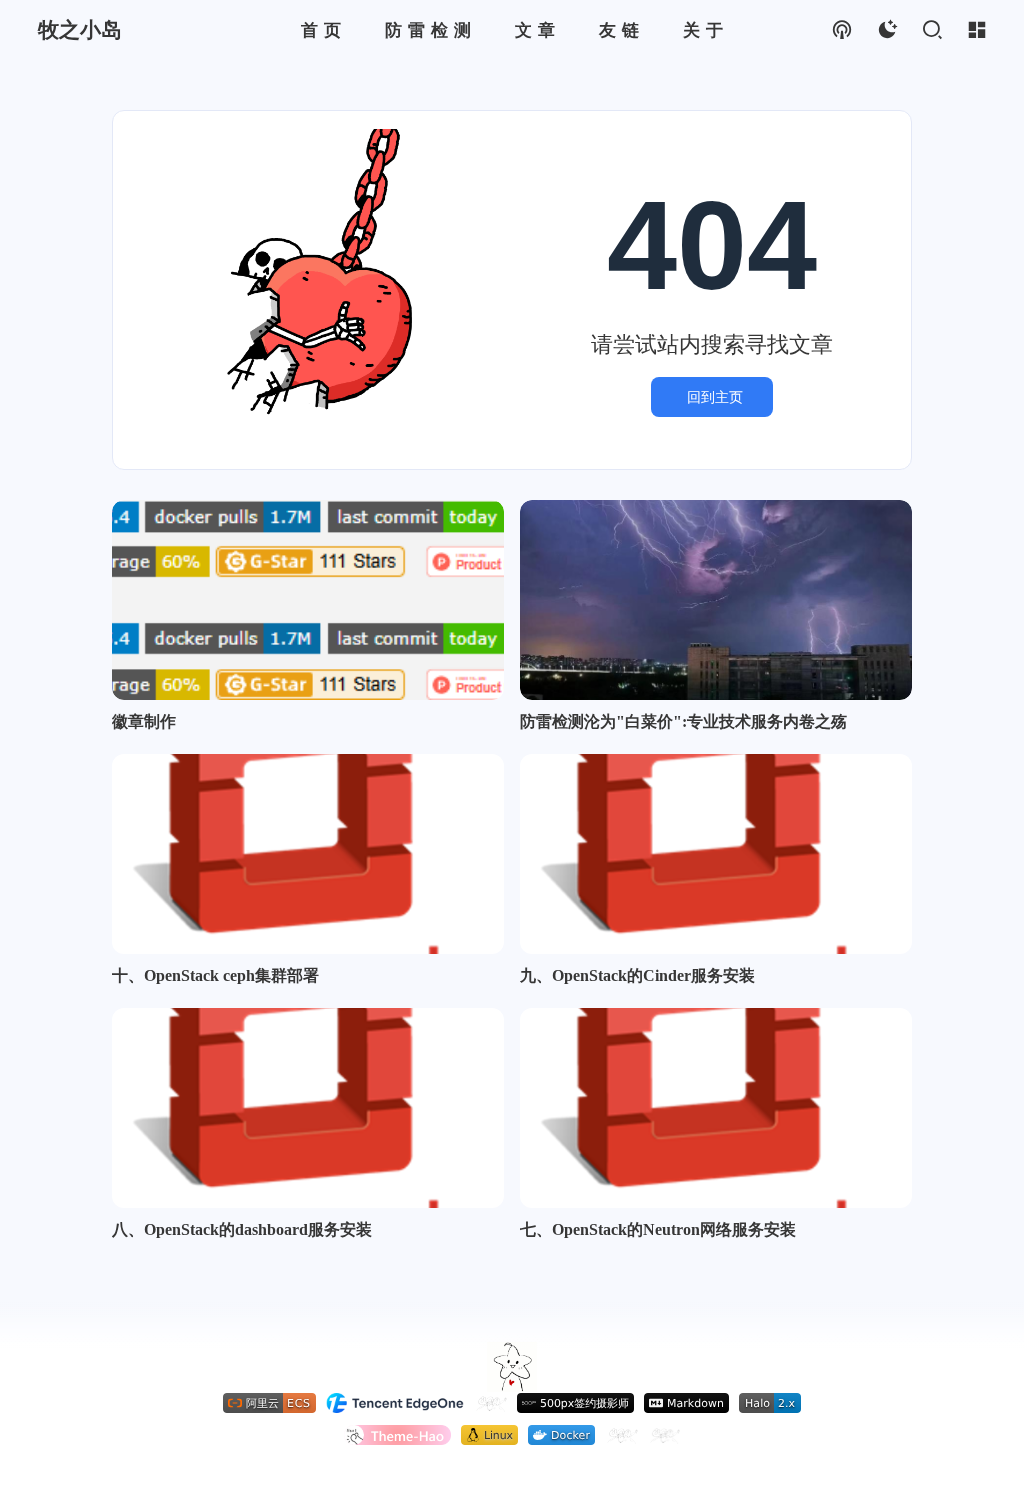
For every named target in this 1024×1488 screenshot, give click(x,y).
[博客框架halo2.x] (770, 1403)
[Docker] (561, 1435)
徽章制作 (144, 721)
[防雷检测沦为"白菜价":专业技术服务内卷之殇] (716, 600)
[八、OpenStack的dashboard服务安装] (308, 1108)
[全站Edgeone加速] (395, 1403)
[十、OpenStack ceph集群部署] (308, 854)
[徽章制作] (308, 600)
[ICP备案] (621, 1435)
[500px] (575, 1403)
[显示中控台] (976, 30)
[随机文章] (841, 30)
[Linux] (489, 1435)
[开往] (490, 1403)
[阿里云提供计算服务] (269, 1403)
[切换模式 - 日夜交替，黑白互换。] (886, 30)
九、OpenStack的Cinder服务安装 (637, 975)
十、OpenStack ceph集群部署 (215, 975)
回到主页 (715, 397)
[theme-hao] (397, 1435)
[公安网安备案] (664, 1435)
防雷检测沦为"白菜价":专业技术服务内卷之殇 (683, 721)
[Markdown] (686, 1403)
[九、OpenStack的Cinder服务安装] (716, 854)
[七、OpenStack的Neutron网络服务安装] (716, 1108)
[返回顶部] (512, 1367)
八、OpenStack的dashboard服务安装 (242, 1229)
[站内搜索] (931, 30)
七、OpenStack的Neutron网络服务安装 (658, 1229)
